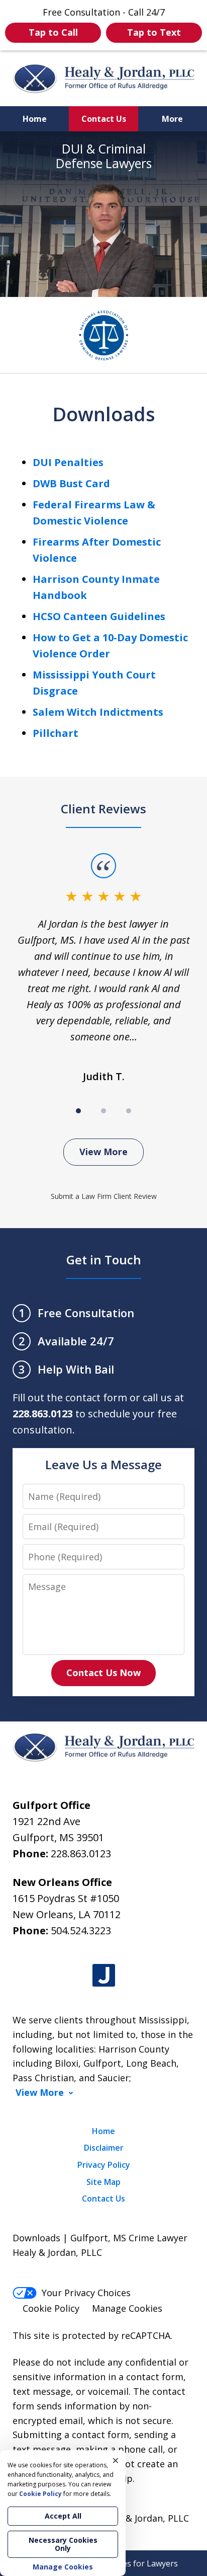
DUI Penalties (68, 462)
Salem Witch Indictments (98, 712)
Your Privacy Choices (86, 2293)
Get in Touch (104, 1260)
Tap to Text (154, 32)
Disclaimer (104, 2148)
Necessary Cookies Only (63, 2544)
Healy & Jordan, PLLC (144, 2518)
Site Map (103, 2182)
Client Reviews (103, 809)
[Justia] (104, 1976)
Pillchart (56, 733)
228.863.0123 (81, 1853)
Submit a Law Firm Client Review (104, 1196)
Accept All (63, 2516)
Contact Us (104, 119)
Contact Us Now (103, 1673)
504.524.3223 (81, 1930)
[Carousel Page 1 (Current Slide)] (78, 1111)
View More (103, 1152)
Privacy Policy (104, 2165)
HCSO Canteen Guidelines (99, 616)
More (172, 119)
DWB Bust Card (71, 483)
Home (35, 119)
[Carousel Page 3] (129, 1111)
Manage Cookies (127, 2308)
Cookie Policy (51, 2308)
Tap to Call (53, 32)
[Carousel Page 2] (103, 1111)
